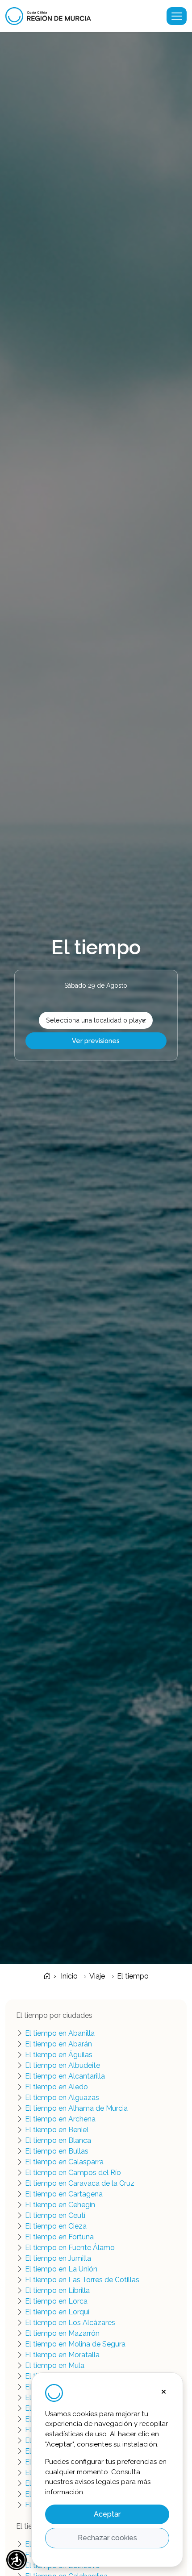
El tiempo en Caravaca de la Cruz (80, 2183)
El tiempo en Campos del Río (73, 2173)
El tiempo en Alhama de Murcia (76, 2108)
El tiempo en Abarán (58, 2044)
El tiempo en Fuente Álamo (70, 2248)
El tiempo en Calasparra (64, 2162)
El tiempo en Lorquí (57, 2312)
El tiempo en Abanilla (60, 2033)
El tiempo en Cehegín (60, 2205)
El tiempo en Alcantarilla (65, 2076)
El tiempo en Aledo (56, 2087)
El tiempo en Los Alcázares (70, 2323)
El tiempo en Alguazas (62, 2098)
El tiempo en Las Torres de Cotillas (82, 2280)
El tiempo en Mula (55, 2365)
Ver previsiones (96, 1041)
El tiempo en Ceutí (55, 2215)
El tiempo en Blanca (58, 2140)
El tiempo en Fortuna (59, 2237)
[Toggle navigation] (177, 16)
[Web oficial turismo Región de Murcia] (52, 16)
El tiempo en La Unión (61, 2269)
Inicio (68, 1976)
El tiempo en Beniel (57, 2130)
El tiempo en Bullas (57, 2151)
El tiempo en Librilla (57, 2290)
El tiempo (133, 1976)
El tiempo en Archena (60, 2119)
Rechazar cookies (107, 2538)
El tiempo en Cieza (56, 2226)
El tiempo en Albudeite (63, 2065)
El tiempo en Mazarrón (62, 2333)
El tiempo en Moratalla (62, 2355)
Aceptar (107, 2514)
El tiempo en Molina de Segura (75, 2344)
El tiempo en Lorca (56, 2301)
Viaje (97, 1976)
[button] (17, 2560)
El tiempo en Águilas (59, 2055)
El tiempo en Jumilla (58, 2258)
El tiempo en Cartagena (64, 2194)
